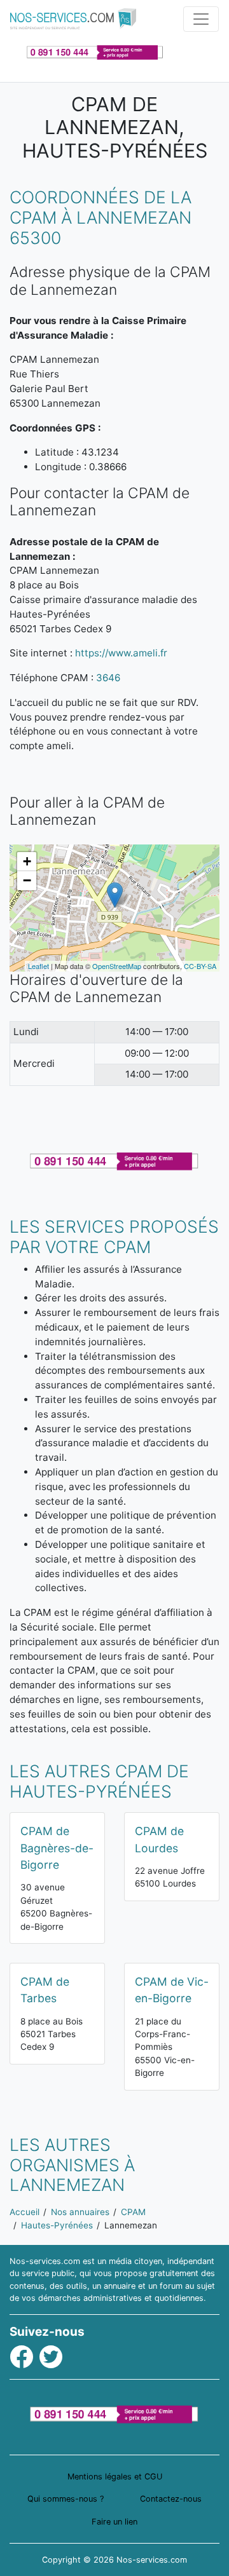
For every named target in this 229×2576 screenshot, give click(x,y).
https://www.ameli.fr (121, 653)
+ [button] (27, 861)
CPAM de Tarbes (45, 1990)
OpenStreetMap (117, 966)
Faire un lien (114, 2522)
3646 (108, 678)
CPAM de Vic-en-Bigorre (172, 1990)
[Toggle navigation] (201, 19)
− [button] (27, 880)
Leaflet (38, 966)
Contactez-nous (171, 2499)
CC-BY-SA (200, 966)
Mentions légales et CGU (115, 2477)
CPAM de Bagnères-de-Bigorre (57, 1848)
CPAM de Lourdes (159, 1839)
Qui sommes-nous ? (66, 2499)
